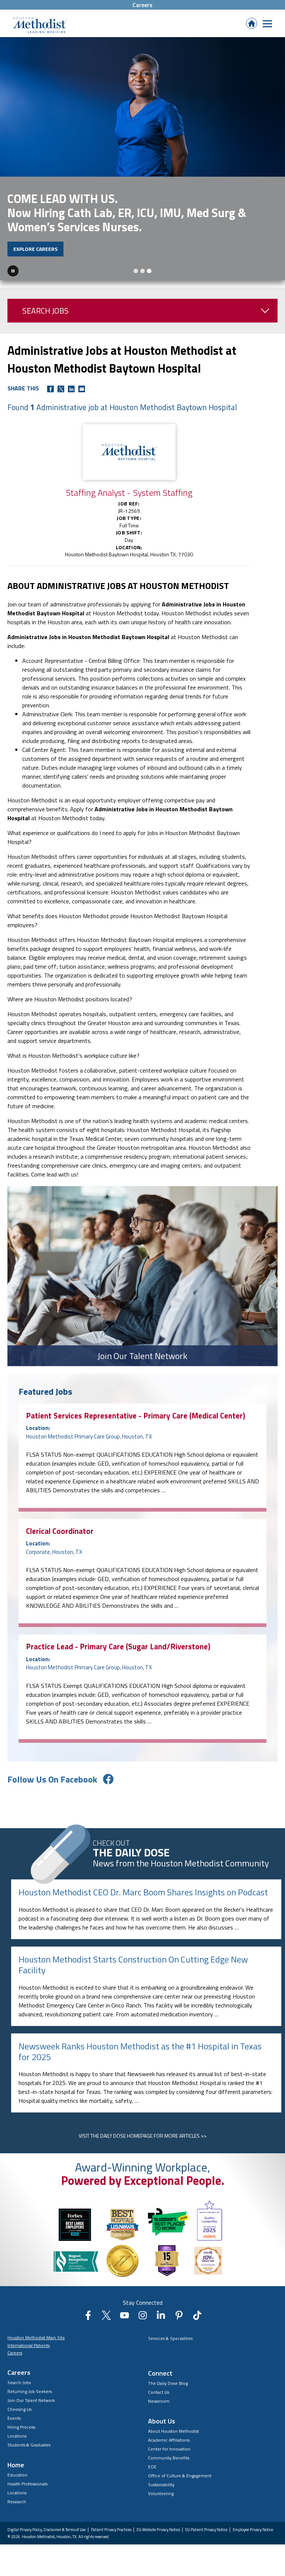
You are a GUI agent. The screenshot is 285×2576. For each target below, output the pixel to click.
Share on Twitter (61, 382)
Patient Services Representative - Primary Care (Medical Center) (136, 1409)
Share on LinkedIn (71, 382)
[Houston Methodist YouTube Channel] (125, 2311)
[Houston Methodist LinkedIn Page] (161, 2311)
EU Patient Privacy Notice (206, 2523)
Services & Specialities (170, 2332)
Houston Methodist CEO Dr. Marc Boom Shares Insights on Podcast (143, 1886)
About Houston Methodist (173, 2424)
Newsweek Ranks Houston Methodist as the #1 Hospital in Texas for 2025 (140, 2045)
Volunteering (161, 2487)
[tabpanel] (142, 155)
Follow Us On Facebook (52, 1773)
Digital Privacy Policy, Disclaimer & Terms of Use (47, 2523)
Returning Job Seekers (30, 2385)
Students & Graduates (29, 2438)
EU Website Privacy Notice (158, 2523)
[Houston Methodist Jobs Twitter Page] (106, 2311)
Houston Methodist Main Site (36, 2331)
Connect (160, 2366)
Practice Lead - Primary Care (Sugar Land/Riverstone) (118, 1640)
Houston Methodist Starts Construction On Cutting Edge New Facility (133, 1958)
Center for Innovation (169, 2442)
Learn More (29, 242)
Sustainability (161, 2478)
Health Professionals (27, 2477)
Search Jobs (45, 304)
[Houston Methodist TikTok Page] (197, 2311)
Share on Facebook (50, 382)
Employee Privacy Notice (253, 2523)
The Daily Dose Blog (168, 2377)
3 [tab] (149, 264)
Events (14, 2411)
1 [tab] (136, 264)
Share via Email (82, 382)
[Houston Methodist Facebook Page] (88, 2311)
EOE (152, 2460)
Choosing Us (19, 2402)
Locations (17, 2429)
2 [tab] (142, 264)
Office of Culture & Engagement (180, 2469)
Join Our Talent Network (31, 2394)
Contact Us (159, 2385)
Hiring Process (21, 2420)
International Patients (29, 2339)
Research (17, 2495)
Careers (142, 5)
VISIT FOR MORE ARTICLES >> (143, 2129)
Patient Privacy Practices (111, 2523)
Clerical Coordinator (60, 1524)
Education (17, 2468)
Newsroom (159, 2394)
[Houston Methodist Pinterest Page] (179, 2311)
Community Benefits (169, 2451)
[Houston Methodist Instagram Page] (143, 2311)
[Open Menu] (267, 24)
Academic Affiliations (169, 2433)
